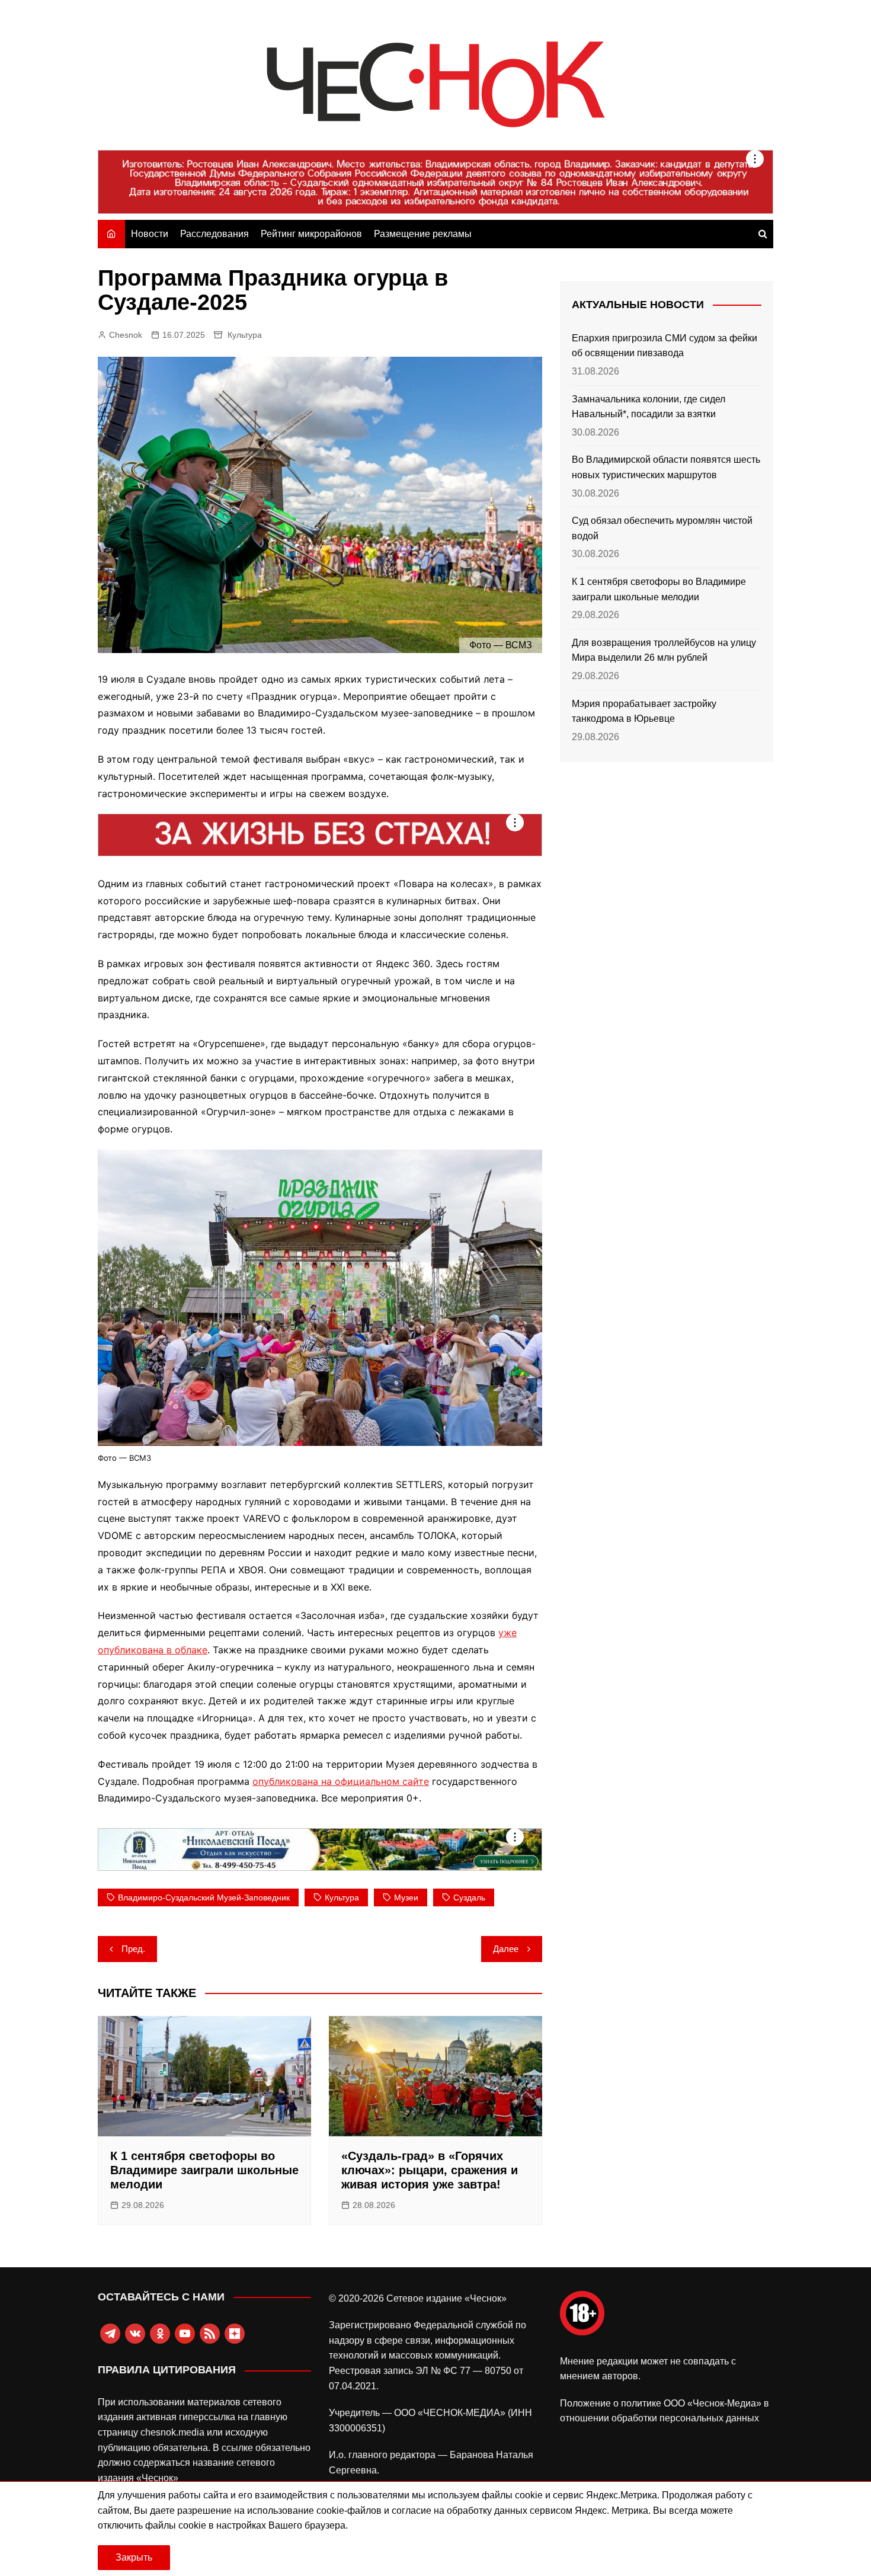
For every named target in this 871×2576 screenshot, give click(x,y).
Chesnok (126, 335)
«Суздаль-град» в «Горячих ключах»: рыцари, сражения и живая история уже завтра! (430, 2170)
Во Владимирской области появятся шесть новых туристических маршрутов (666, 467)
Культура (245, 335)
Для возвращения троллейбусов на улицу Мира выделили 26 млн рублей (664, 650)
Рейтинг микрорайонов (311, 234)
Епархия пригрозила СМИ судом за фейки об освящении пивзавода (665, 346)
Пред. (133, 1949)
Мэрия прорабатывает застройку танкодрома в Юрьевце (644, 711)
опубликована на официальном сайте (341, 1781)
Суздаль (469, 1897)
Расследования (214, 234)
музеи (406, 1897)
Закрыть (134, 2557)
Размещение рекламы (423, 234)
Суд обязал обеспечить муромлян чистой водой (662, 528)
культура (342, 1897)
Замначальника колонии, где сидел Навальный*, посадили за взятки (649, 407)
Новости (150, 234)
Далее (506, 1949)
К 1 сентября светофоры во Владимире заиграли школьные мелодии (204, 2170)
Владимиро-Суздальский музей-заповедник (204, 1897)
